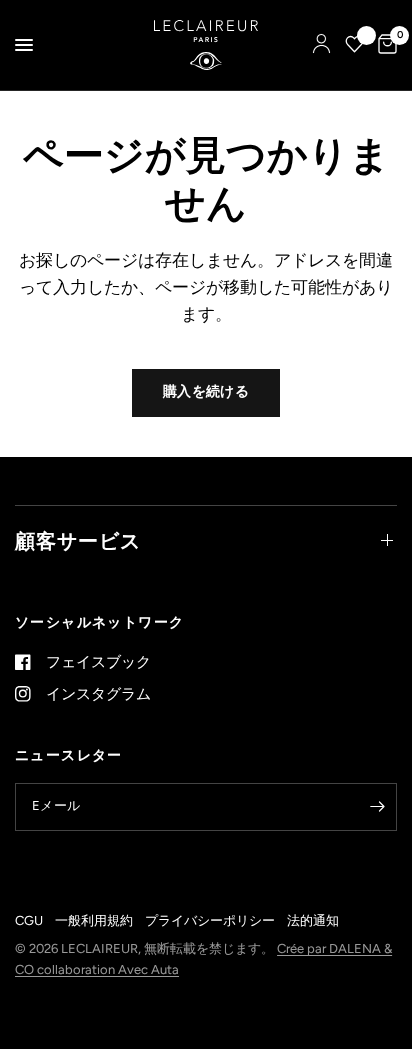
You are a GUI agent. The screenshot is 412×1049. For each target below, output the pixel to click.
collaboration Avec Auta (108, 969)
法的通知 (313, 920)
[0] (384, 45)
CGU (29, 920)
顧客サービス (78, 541)
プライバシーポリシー (210, 920)
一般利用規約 (94, 920)
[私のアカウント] (321, 45)
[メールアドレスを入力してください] (377, 807)
